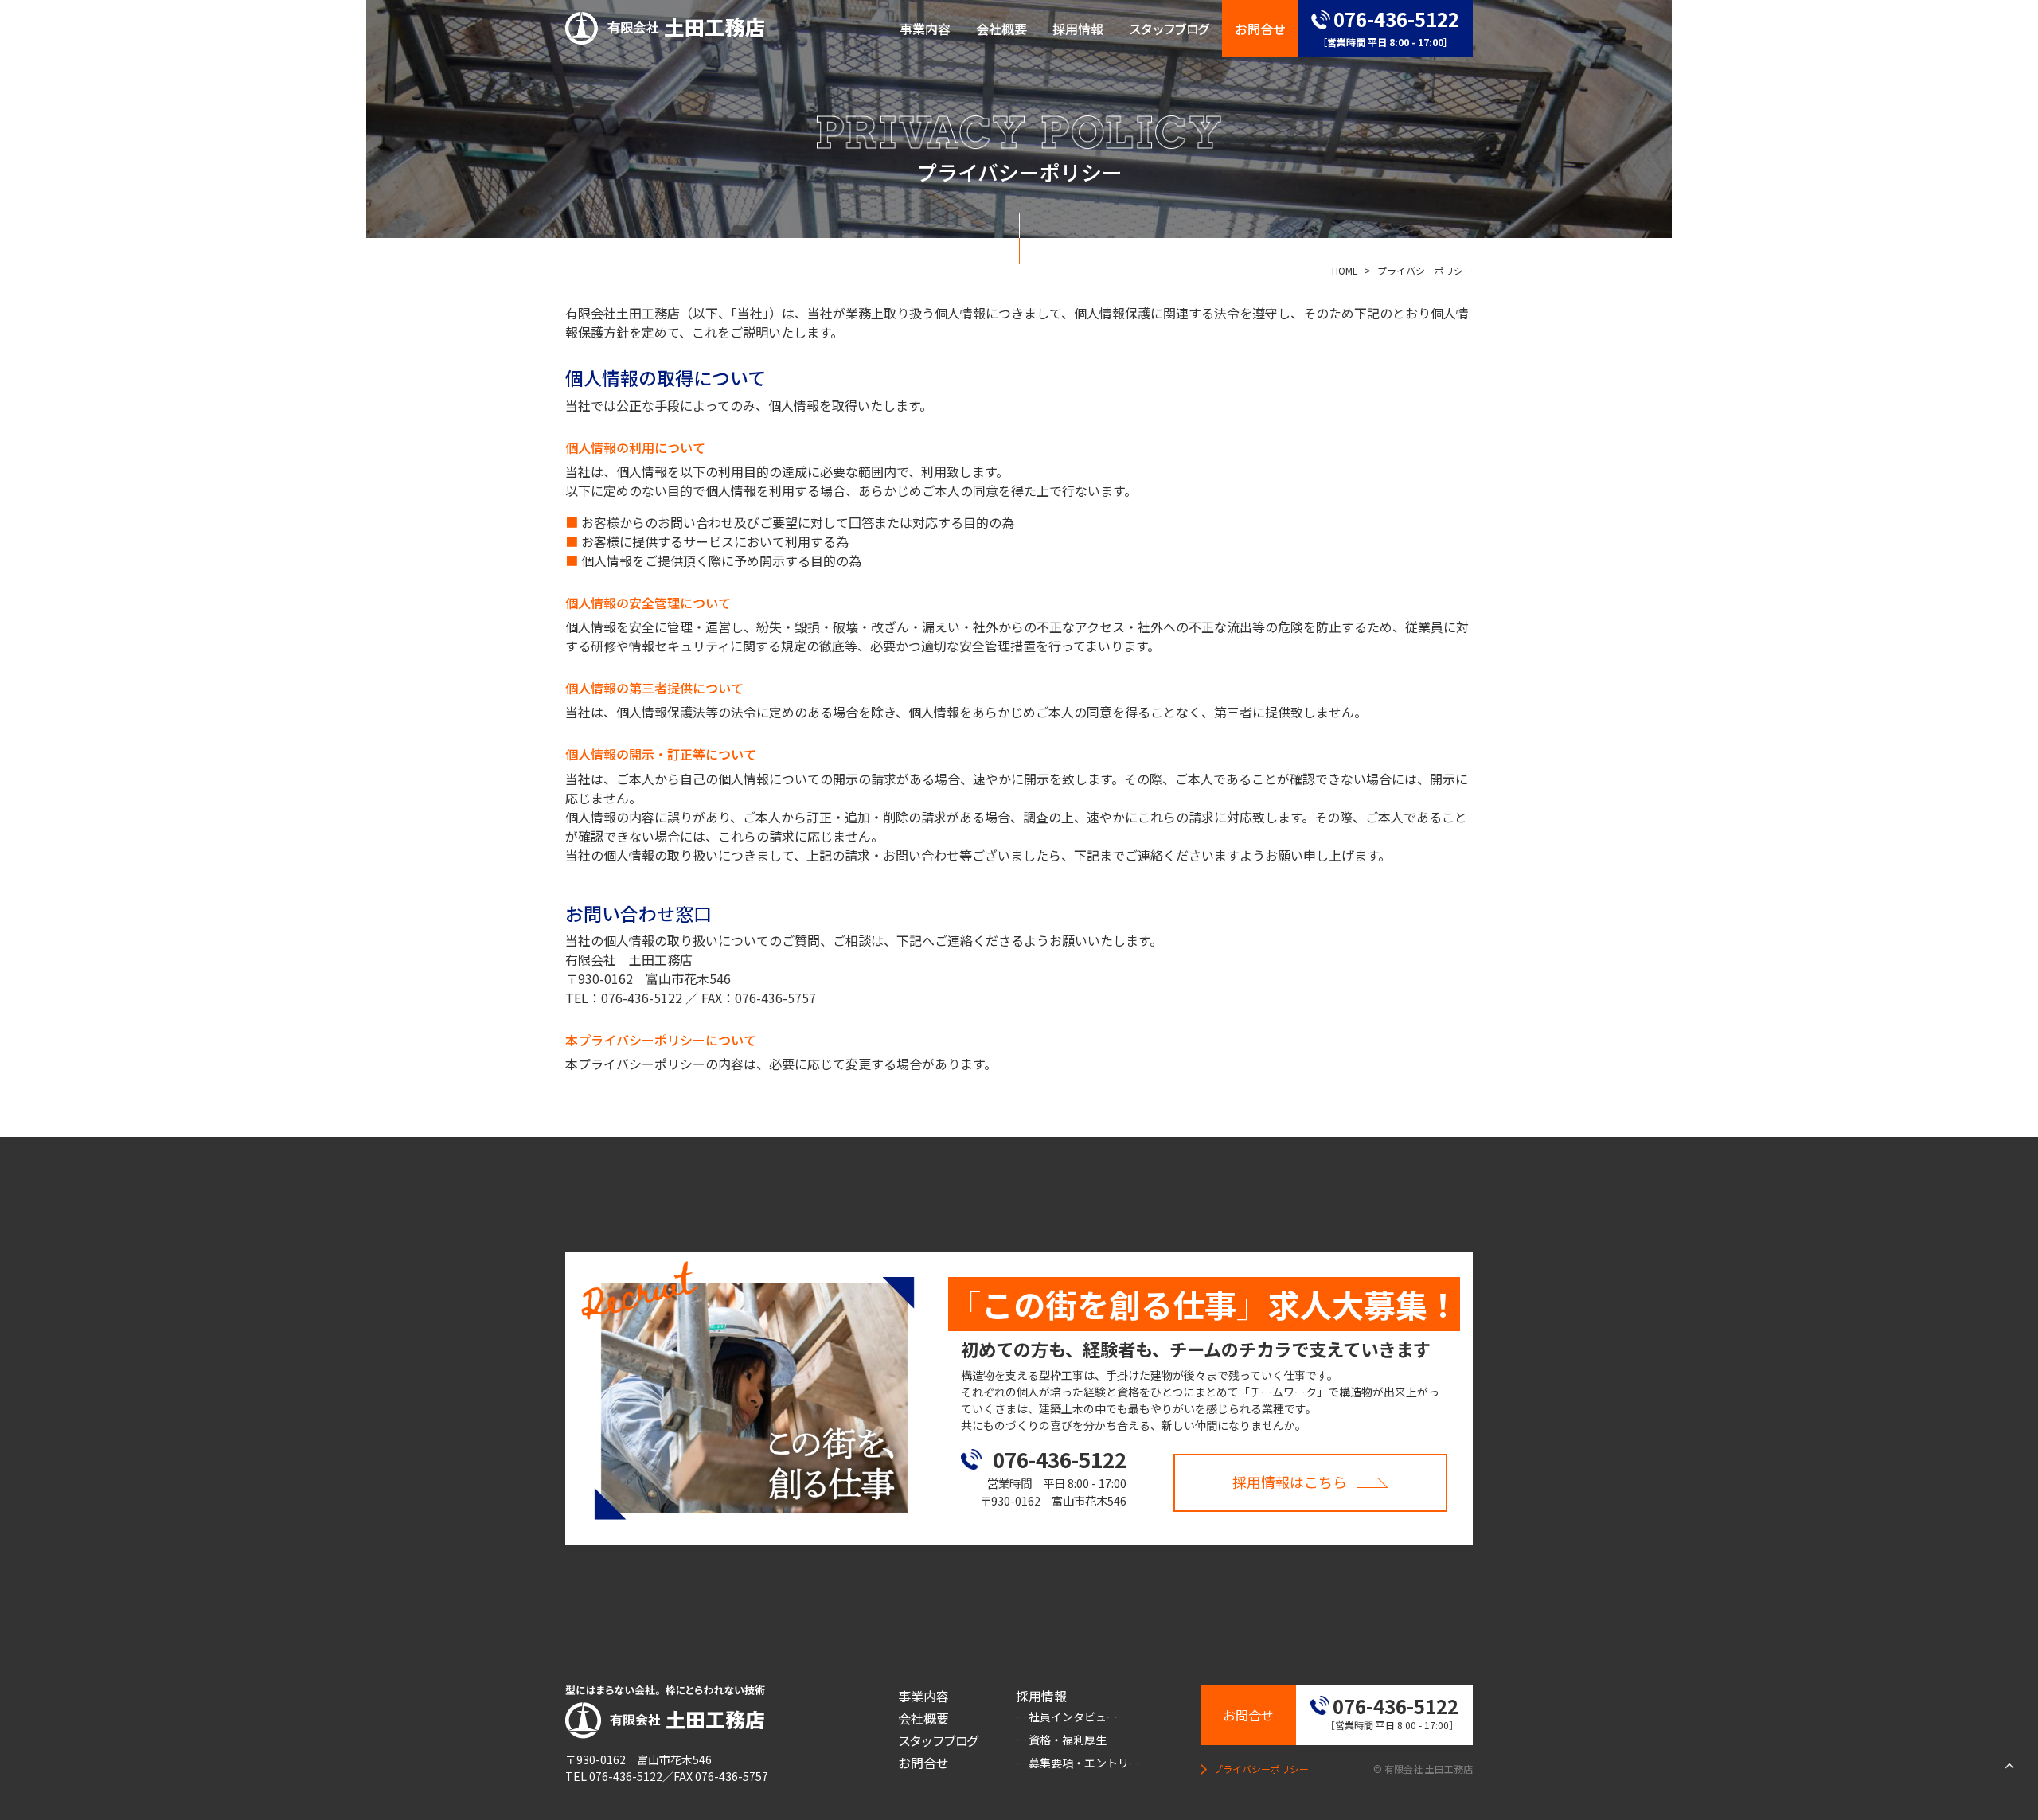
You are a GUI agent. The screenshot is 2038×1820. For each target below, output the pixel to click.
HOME (1345, 270)
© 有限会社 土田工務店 (1423, 1769)
